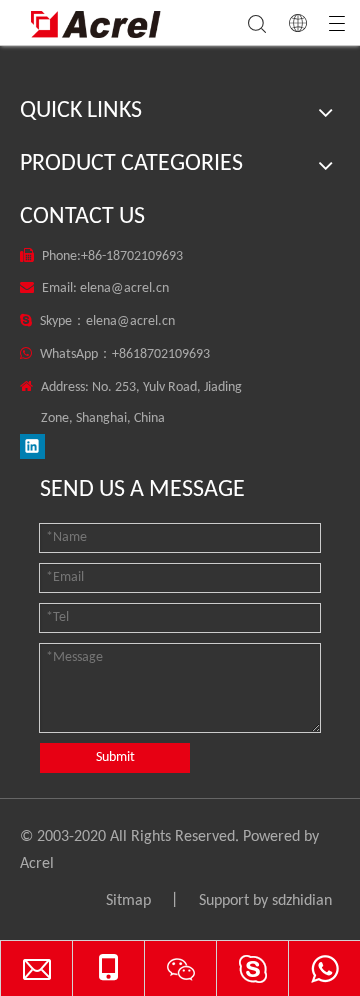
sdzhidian (302, 901)
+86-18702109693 (132, 256)
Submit (115, 757)
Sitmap (128, 901)
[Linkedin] (32, 446)
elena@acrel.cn (124, 288)
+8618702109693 (161, 354)
